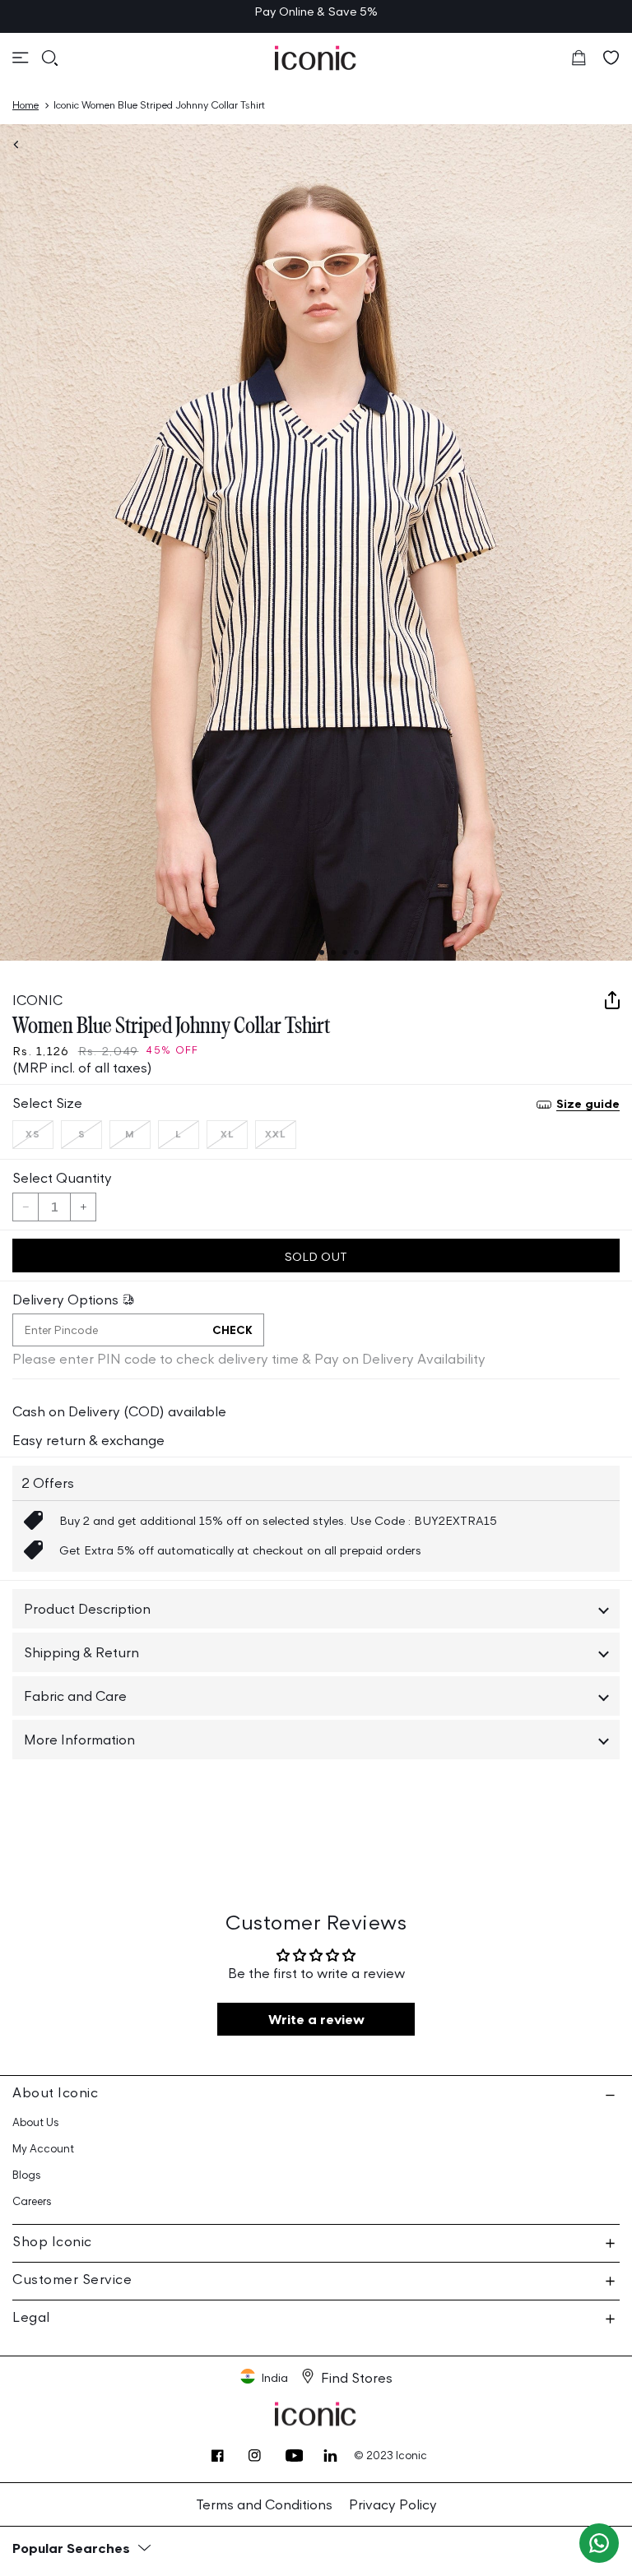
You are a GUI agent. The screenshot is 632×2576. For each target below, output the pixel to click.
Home (26, 105)
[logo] (316, 58)
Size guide (588, 1103)
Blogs (27, 2175)
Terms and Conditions (264, 2504)
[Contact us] (599, 2543)
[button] (21, 58)
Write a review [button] (316, 2019)
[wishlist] (611, 58)
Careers (32, 2201)
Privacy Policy (393, 2504)
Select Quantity (62, 1178)
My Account (43, 2149)
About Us (36, 2122)
